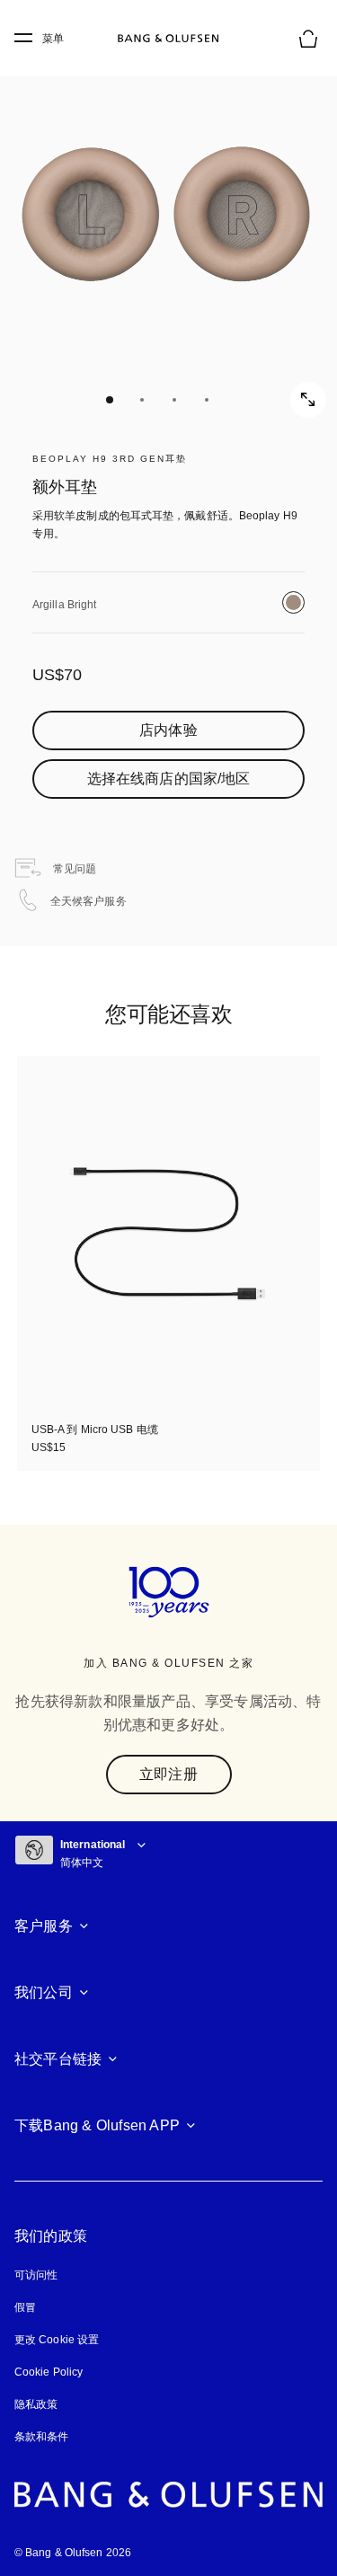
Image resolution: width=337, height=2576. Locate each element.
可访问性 (36, 2275)
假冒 (32, 2307)
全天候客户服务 (89, 901)
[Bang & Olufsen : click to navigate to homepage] (169, 39)
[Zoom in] (308, 400)
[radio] (293, 602)
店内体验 (168, 730)
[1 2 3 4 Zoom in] (168, 231)
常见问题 (74, 869)
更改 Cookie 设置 (57, 2340)
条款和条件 (42, 2437)
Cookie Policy (49, 2372)
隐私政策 (36, 2404)
